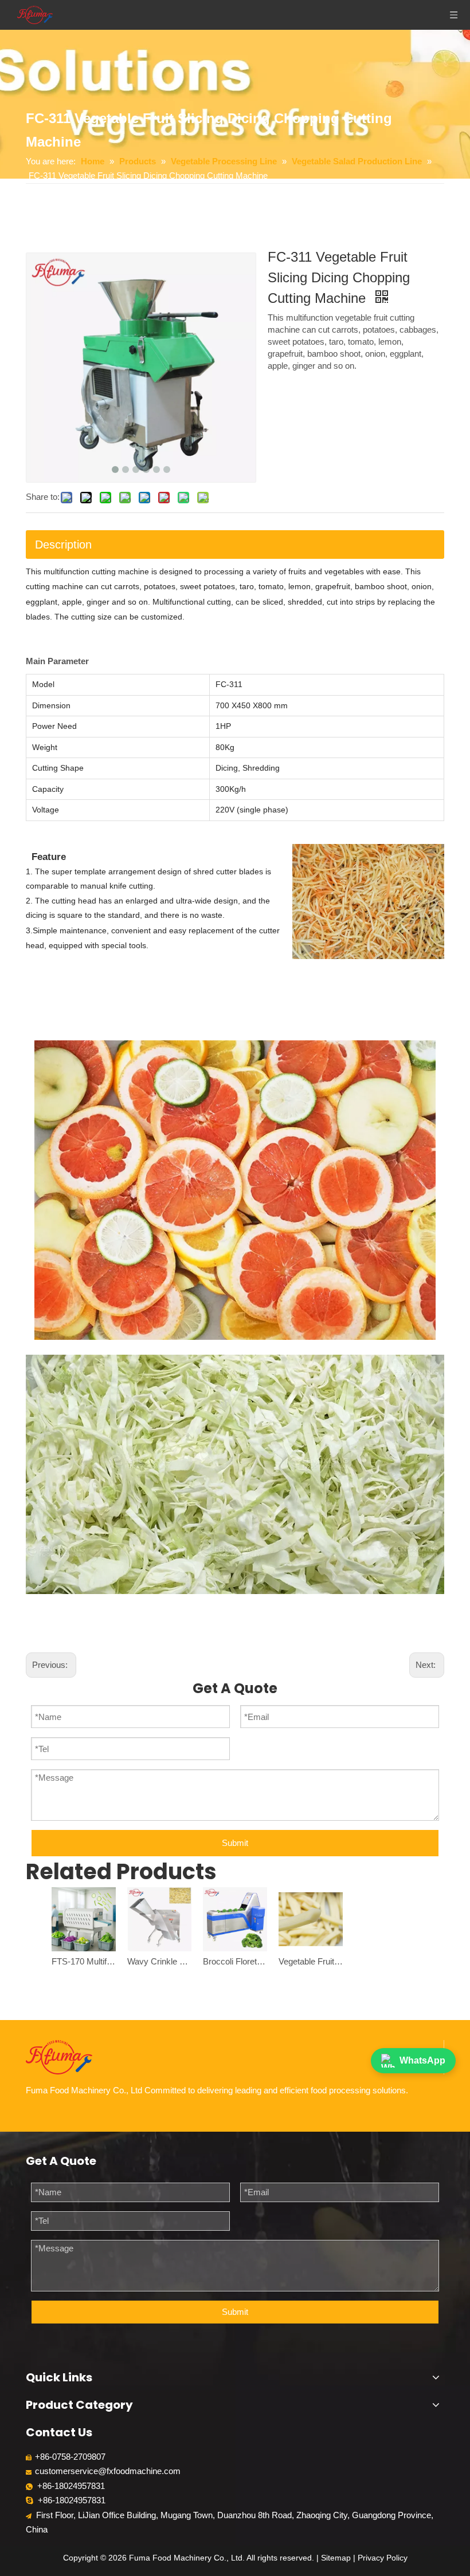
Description (63, 545)
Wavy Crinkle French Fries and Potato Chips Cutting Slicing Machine (159, 1961)
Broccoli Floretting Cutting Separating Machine (235, 1961)
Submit (235, 1843)
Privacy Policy (383, 2558)
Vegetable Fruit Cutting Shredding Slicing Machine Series (311, 1961)
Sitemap (336, 2558)
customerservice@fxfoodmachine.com (108, 2471)
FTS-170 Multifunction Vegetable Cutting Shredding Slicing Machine (84, 1961)
